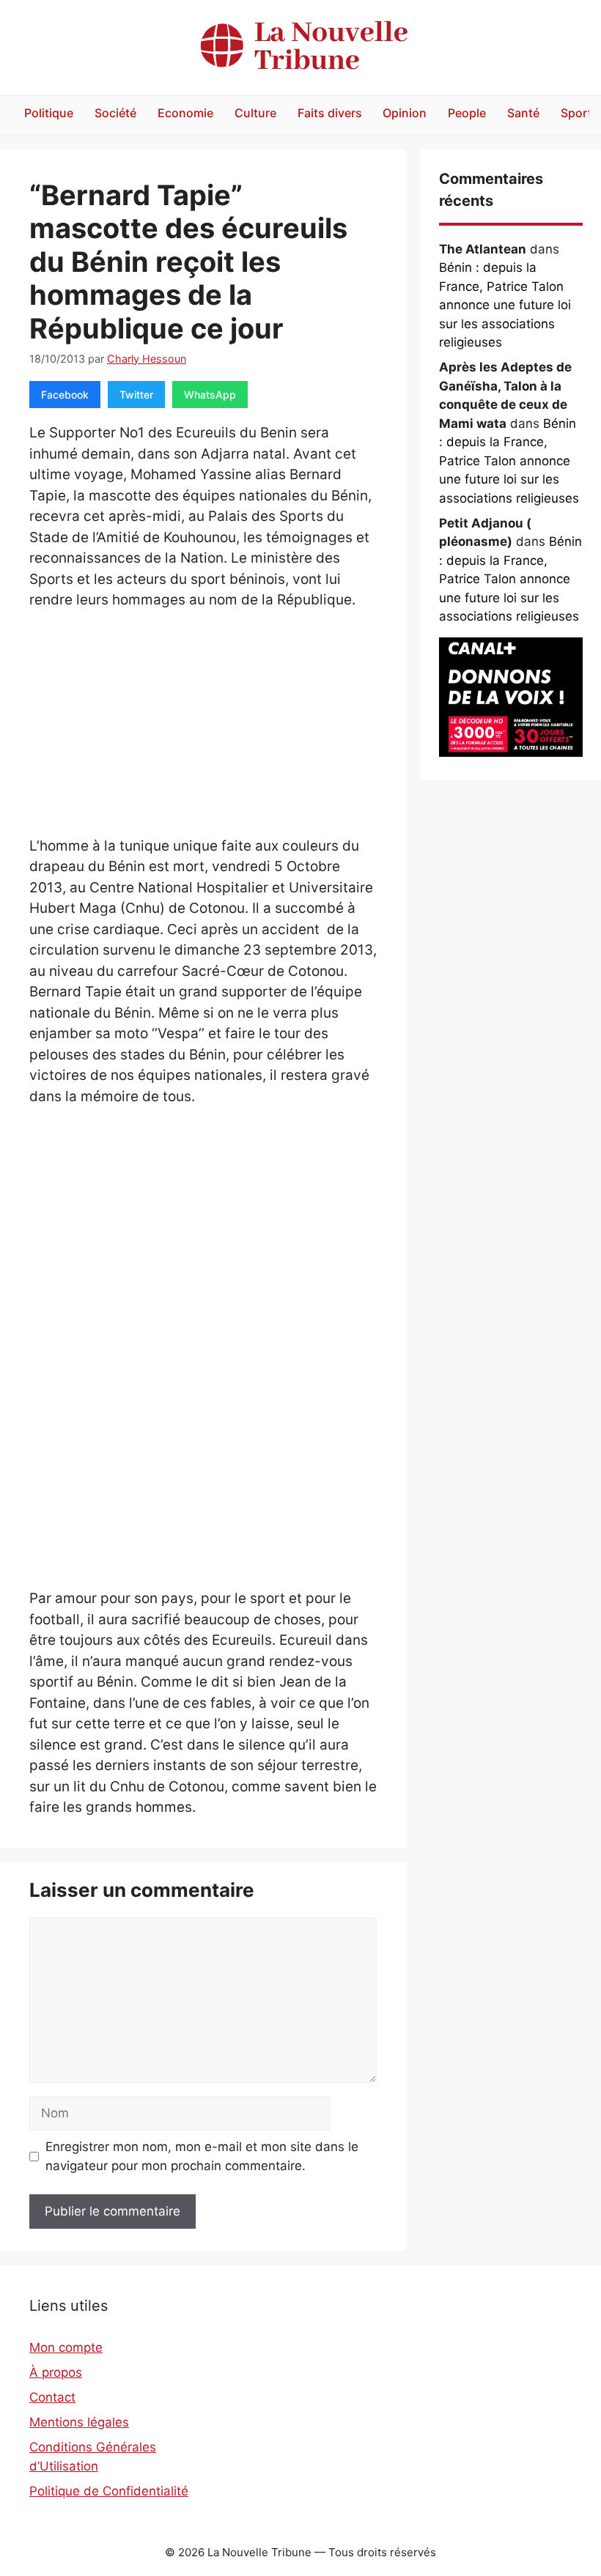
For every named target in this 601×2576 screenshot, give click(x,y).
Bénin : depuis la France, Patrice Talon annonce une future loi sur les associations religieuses (505, 305)
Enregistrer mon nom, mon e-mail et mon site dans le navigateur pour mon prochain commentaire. (202, 2156)
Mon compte (66, 2347)
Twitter (136, 395)
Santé (523, 113)
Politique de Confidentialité (109, 2491)
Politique (49, 113)
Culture (255, 113)
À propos (56, 2372)
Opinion (405, 113)
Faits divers (330, 113)
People (467, 113)
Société (115, 113)
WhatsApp (210, 395)
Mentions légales (79, 2422)
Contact (52, 2397)
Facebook (65, 395)
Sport (576, 113)
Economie (185, 113)
